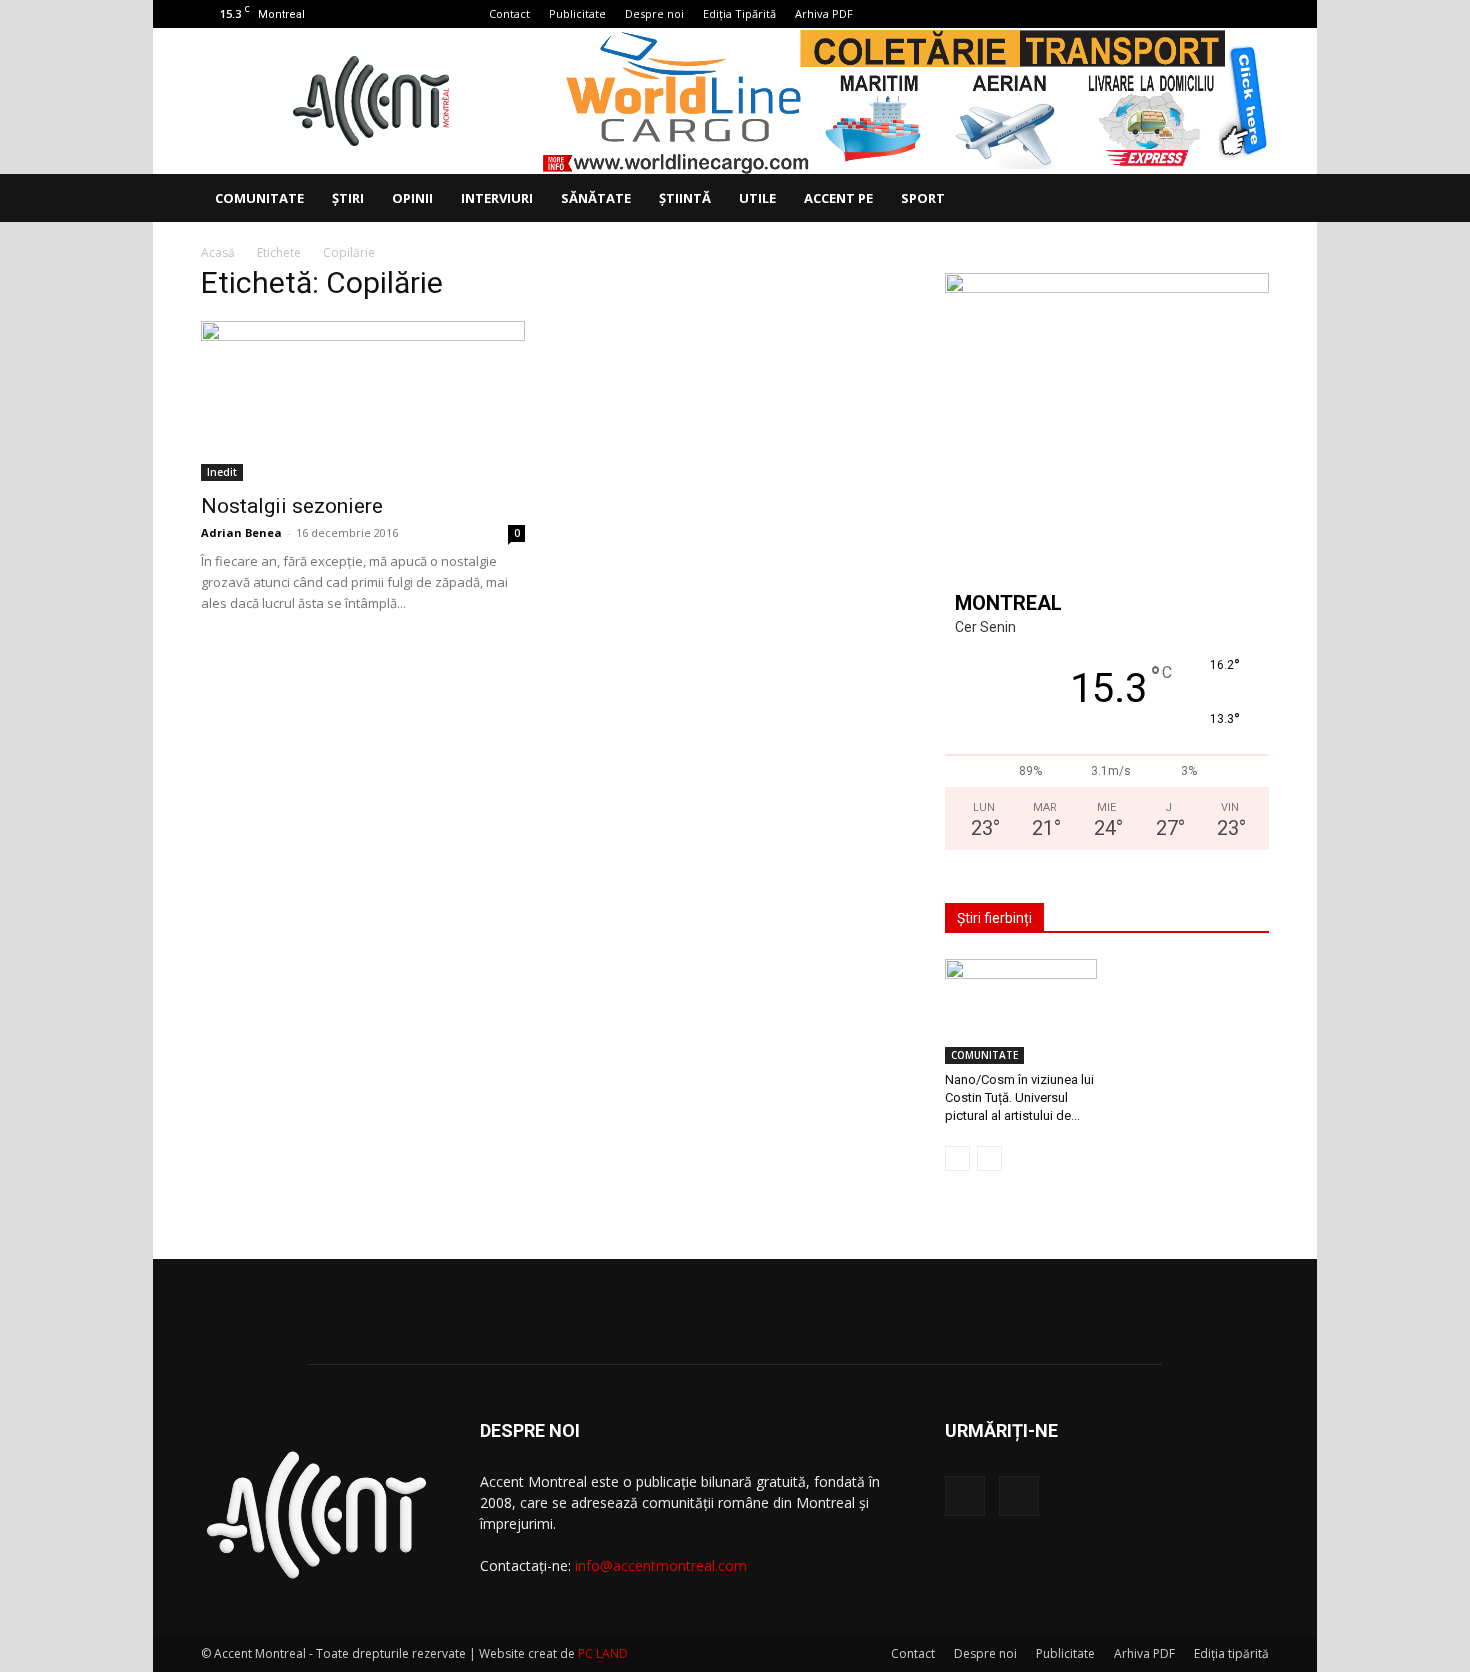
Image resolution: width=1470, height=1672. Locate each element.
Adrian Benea (241, 532)
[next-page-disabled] (989, 1158)
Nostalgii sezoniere (292, 506)
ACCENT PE (838, 198)
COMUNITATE (259, 198)
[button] (1245, 199)
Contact (509, 13)
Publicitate (577, 13)
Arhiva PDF (824, 13)
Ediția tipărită (1231, 1653)
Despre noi (654, 13)
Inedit (222, 472)
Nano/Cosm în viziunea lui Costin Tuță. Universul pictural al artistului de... (1019, 1097)
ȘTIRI (348, 198)
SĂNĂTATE (596, 198)
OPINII (412, 198)
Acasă (218, 252)
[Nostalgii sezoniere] (363, 401)
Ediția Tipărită (739, 13)
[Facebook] (1221, 14)
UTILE (757, 198)
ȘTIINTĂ (685, 198)
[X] (1254, 14)
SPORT (923, 198)
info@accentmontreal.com (661, 1565)
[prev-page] (957, 1158)
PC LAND (603, 1653)
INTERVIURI (497, 198)
